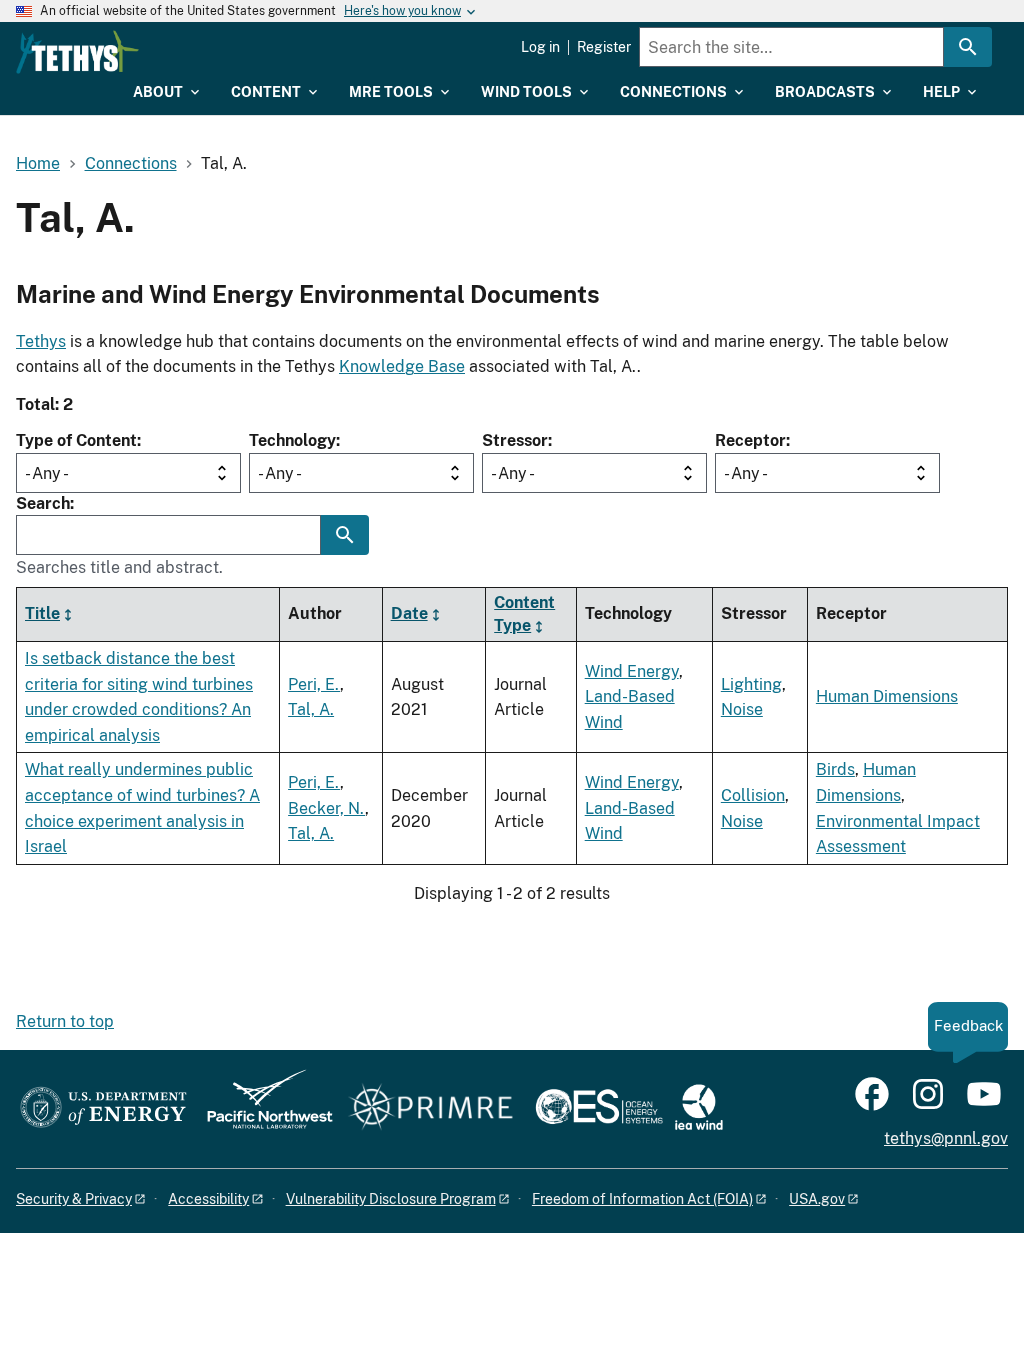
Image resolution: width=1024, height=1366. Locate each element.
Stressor (515, 440)
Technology (292, 440)
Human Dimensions (887, 696)
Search (43, 503)
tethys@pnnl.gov (946, 1138)
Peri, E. (314, 684)
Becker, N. (326, 808)
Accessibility (208, 1199)
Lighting (751, 684)
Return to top (65, 1021)
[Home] (77, 52)
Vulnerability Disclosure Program (391, 1199)
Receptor (750, 440)
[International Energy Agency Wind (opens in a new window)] (699, 1108)
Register (604, 47)
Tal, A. (311, 709)
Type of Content (76, 440)
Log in (540, 47)
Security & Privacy (74, 1199)
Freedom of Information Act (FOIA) (642, 1199)
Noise (742, 709)
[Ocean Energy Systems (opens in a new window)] (600, 1108)
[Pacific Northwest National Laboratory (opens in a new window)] (262, 1108)
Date (409, 613)
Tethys (41, 341)
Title (42, 613)
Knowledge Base (402, 366)
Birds (835, 769)
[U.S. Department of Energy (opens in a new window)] (103, 1108)
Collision (753, 795)
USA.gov (817, 1199)
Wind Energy (632, 671)
